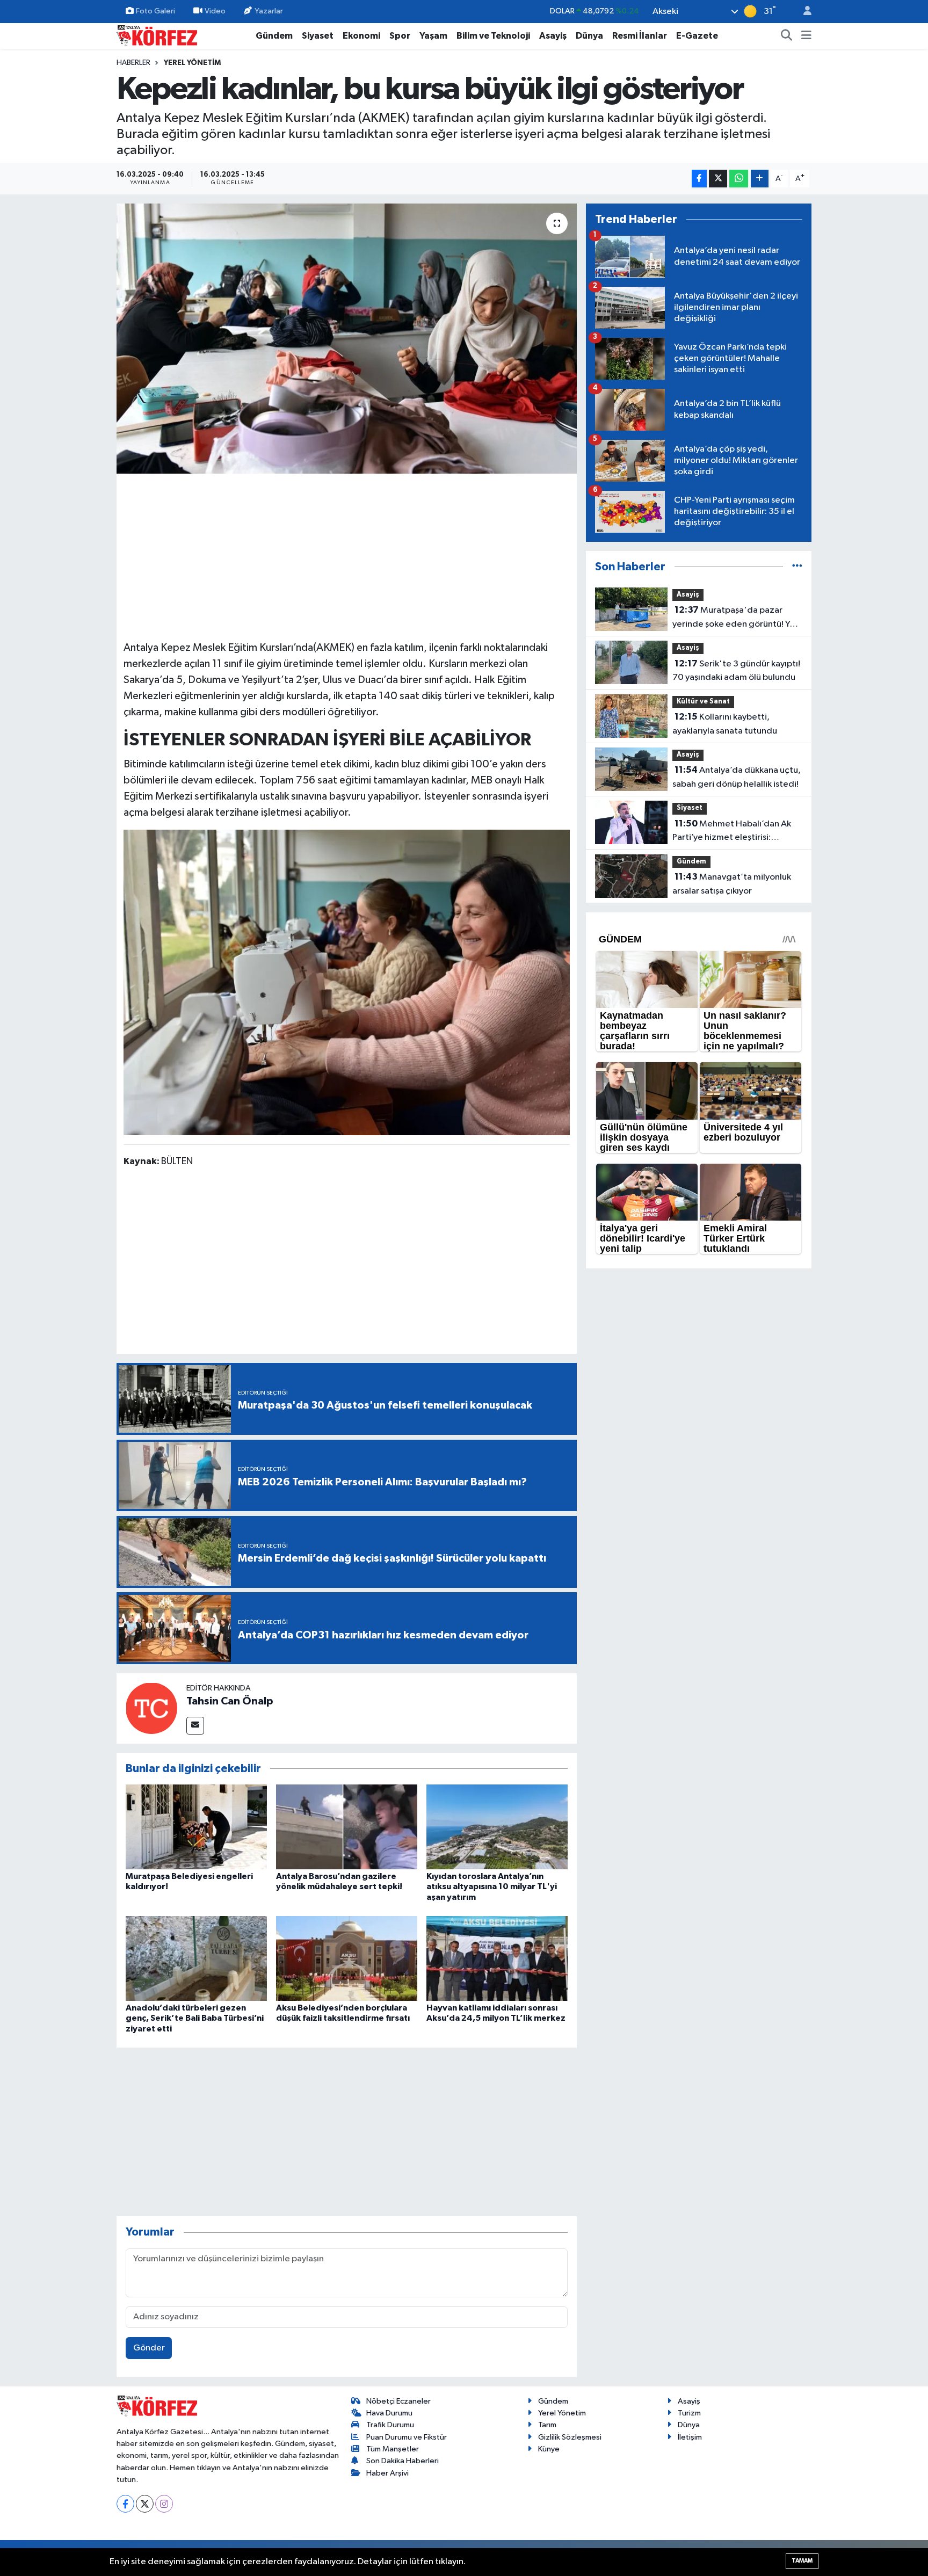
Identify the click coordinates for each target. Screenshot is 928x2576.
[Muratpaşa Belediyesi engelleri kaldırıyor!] (196, 1827)
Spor (400, 36)
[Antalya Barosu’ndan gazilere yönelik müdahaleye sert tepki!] (347, 1827)
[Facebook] (125, 2504)
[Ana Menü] (806, 36)
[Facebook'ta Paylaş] (699, 179)
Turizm (689, 2413)
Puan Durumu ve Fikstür (407, 2437)
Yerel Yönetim (192, 63)
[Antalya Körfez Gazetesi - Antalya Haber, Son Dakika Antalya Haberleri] (157, 35)
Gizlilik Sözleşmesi (570, 2437)
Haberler (133, 63)
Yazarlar (269, 11)
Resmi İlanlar (640, 36)
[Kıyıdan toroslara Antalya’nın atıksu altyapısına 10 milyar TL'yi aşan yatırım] (497, 1827)
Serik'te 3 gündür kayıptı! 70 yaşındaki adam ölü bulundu (736, 671)
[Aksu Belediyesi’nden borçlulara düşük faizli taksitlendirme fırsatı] (347, 1958)
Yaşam (433, 36)
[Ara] (787, 36)
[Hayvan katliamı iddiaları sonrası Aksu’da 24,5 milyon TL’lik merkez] (497, 1958)
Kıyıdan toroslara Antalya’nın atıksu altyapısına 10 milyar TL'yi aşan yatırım (492, 1886)
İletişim (690, 2437)
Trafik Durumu (390, 2425)
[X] (145, 2504)
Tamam (802, 2561)
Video (215, 11)
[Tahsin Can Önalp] (151, 1708)
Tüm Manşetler (393, 2449)
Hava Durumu (389, 2413)
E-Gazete (697, 36)
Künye (549, 2449)
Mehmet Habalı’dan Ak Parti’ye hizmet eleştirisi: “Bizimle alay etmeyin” (732, 832)
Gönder (149, 2348)
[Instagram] (164, 2504)
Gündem (274, 36)
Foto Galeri (155, 11)
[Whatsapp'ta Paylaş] (739, 179)
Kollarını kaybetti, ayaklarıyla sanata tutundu (725, 724)
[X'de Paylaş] (718, 179)
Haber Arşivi (387, 2473)
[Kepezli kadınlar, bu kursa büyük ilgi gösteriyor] (347, 338)
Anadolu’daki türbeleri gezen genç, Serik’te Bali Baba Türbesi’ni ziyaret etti (195, 2018)
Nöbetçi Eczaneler (398, 2401)
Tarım (547, 2425)
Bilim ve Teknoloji (493, 36)
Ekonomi (361, 36)
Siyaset (318, 36)
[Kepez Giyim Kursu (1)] (347, 982)
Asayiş (553, 36)
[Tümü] (797, 567)
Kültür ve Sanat (703, 702)
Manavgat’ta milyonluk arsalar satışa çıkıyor (732, 884)
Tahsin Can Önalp (230, 1701)
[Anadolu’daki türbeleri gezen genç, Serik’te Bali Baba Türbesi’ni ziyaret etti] (196, 1958)
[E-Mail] (195, 1726)
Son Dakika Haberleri (403, 2461)
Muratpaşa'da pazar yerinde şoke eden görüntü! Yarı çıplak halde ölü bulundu (736, 618)
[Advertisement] (347, 555)
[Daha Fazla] (760, 179)
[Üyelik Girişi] (803, 12)
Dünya (589, 36)
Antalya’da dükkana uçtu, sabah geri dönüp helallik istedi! (737, 777)
